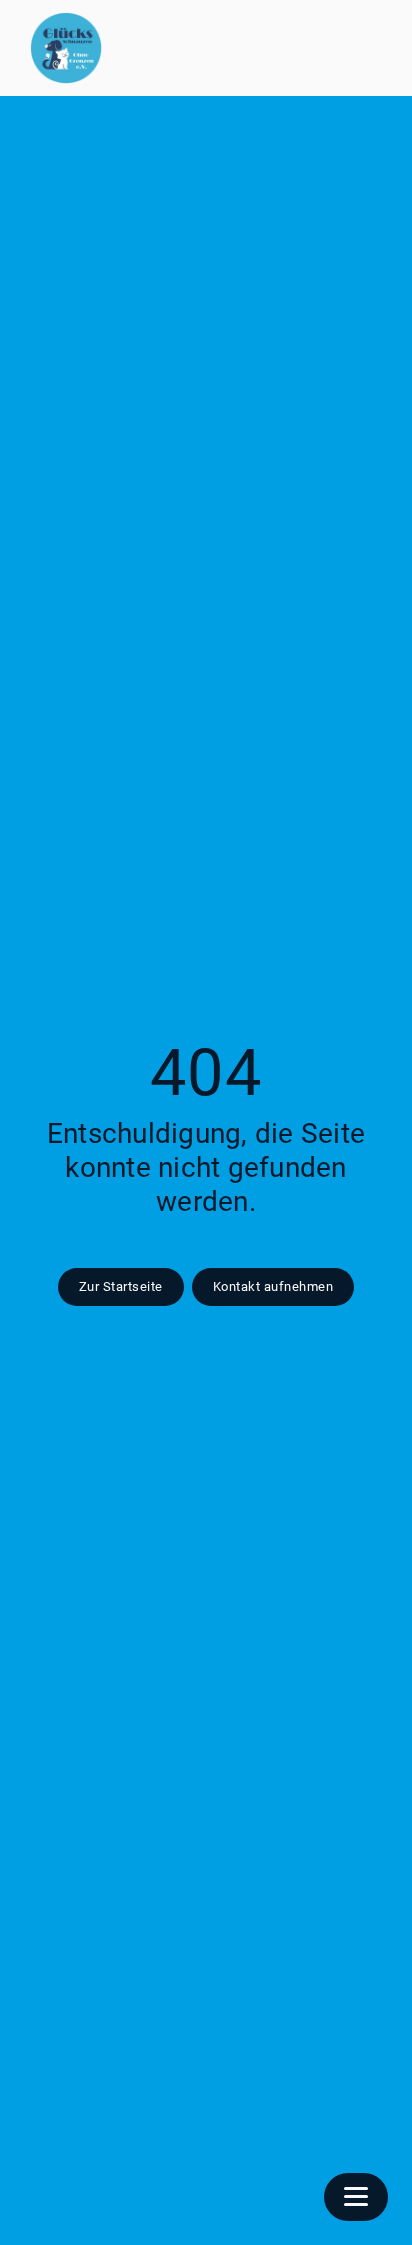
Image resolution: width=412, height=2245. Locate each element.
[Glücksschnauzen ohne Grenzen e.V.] (66, 48)
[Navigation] (356, 2197)
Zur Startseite (121, 1286)
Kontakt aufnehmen (273, 1286)
